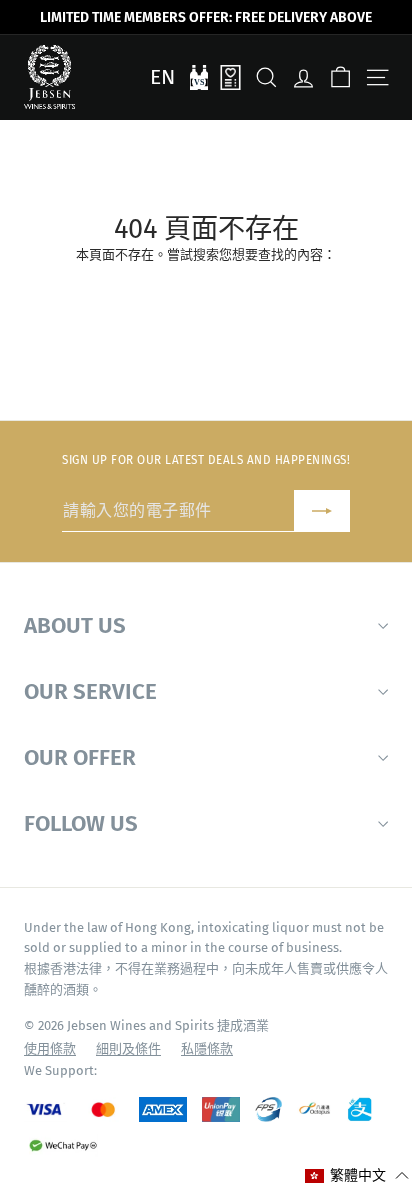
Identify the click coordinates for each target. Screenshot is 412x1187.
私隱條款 (207, 1048)
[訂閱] (322, 511)
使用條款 (50, 1048)
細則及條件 (128, 1048)
